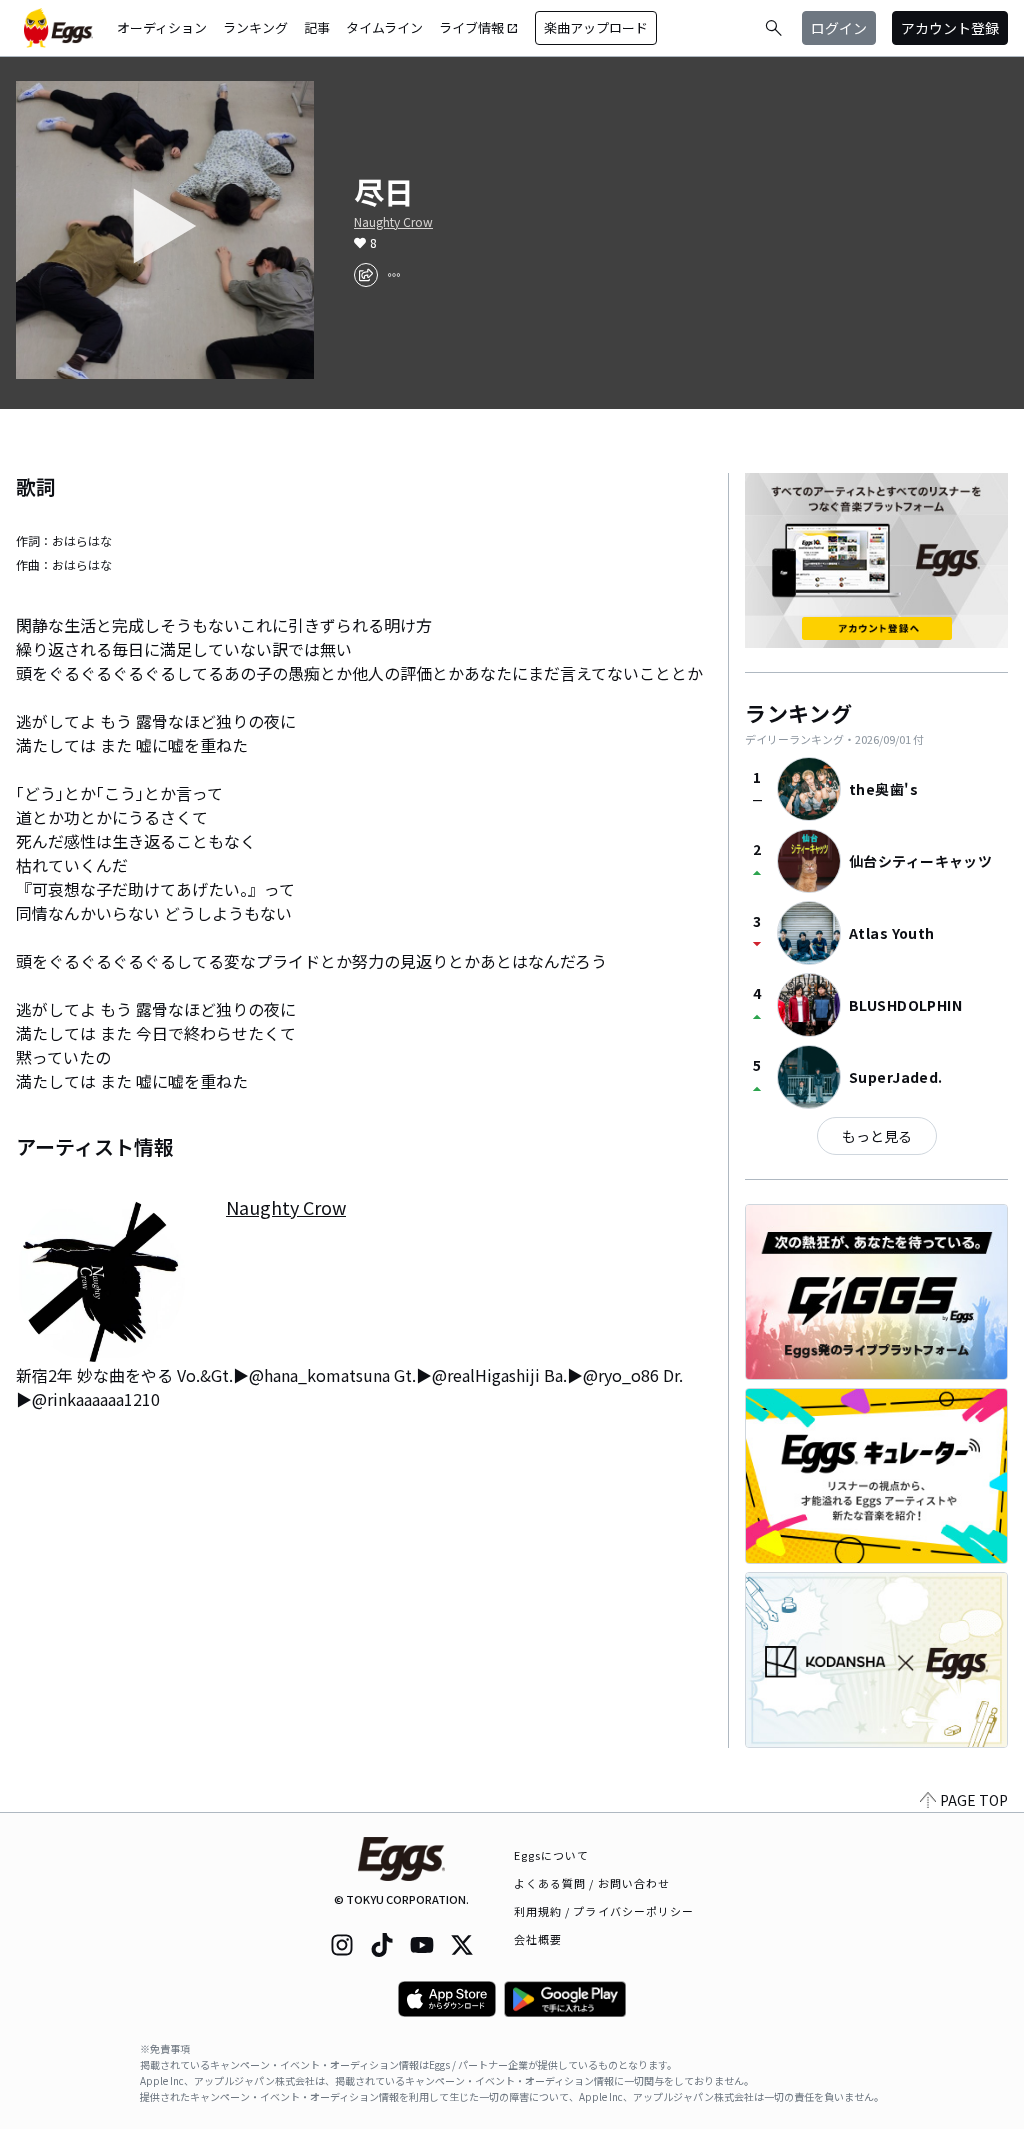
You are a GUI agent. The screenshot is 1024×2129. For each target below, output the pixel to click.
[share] (366, 275)
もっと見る (877, 1136)
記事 (317, 27)
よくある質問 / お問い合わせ (592, 1883)
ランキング (255, 27)
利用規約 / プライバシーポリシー (604, 1911)
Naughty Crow (393, 222)
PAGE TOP (974, 1800)
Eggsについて (552, 1855)
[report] (394, 275)
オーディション (162, 27)
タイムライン (384, 27)
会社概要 (538, 1939)
